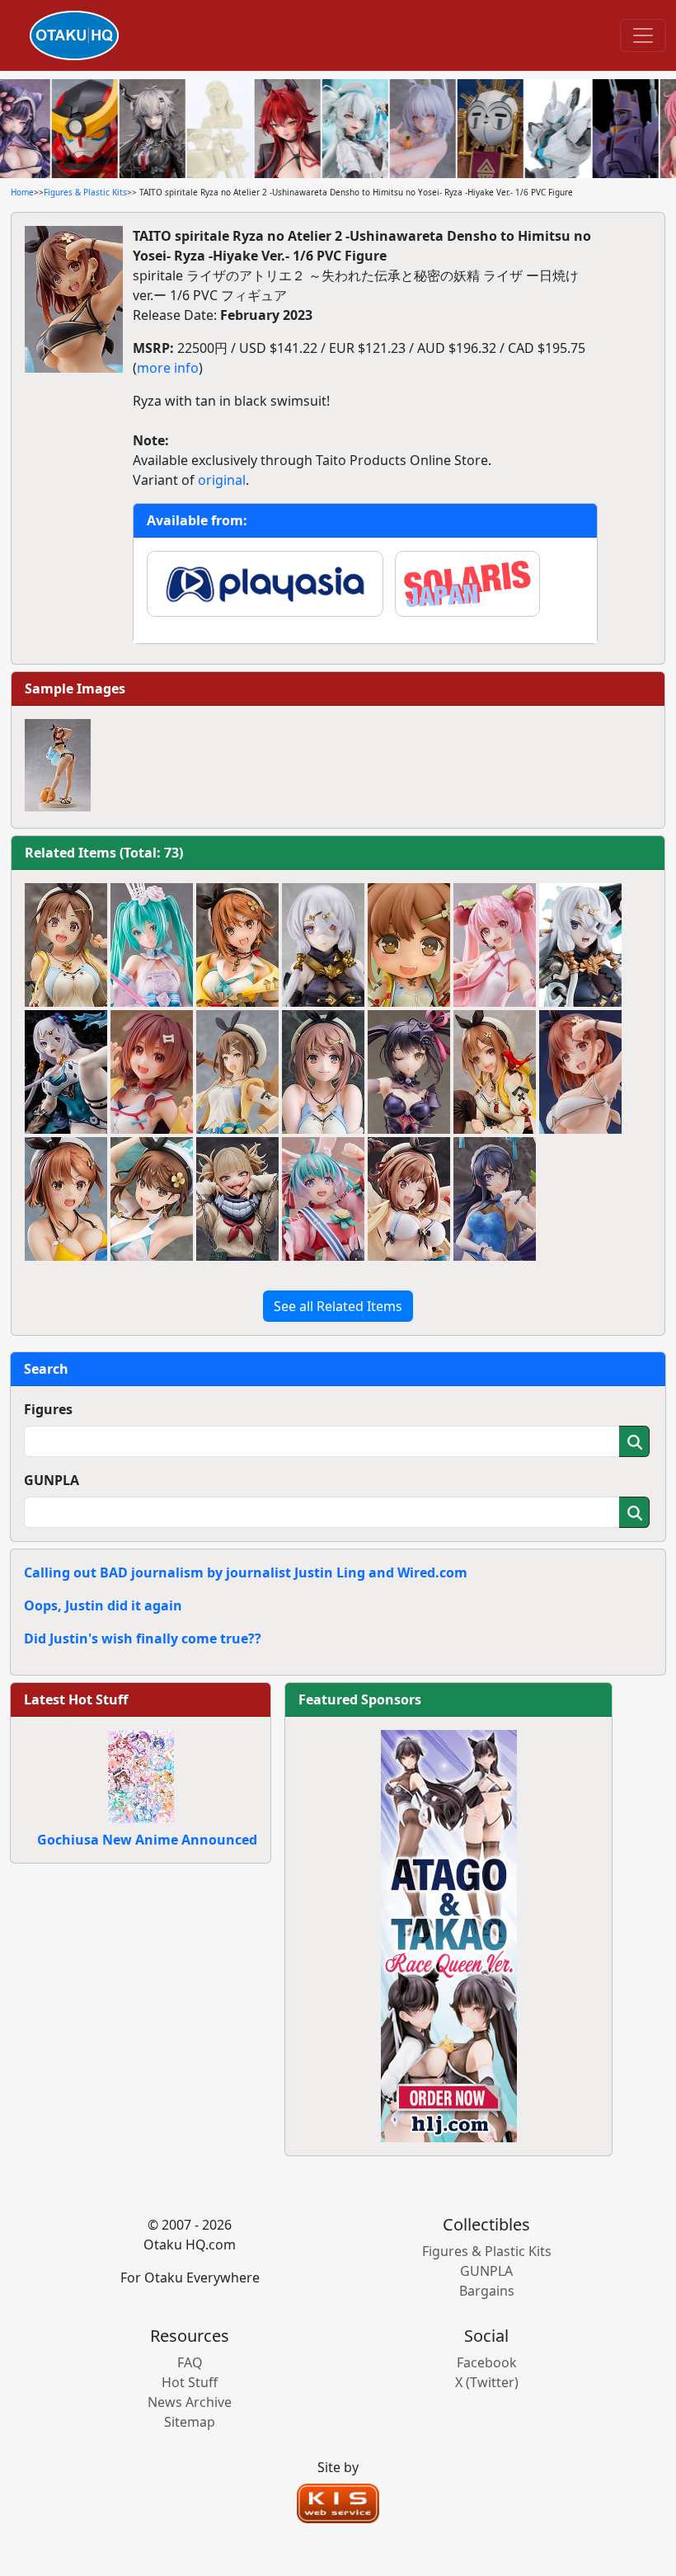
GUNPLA (52, 1480)
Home (22, 192)
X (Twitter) (487, 2382)
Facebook (487, 2362)
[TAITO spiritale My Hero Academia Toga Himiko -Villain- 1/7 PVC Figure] (237, 1199)
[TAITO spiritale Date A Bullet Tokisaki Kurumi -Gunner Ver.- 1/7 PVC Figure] (409, 1072)
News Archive (190, 2402)
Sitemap (190, 2422)
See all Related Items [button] (338, 1306)
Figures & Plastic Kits (85, 192)
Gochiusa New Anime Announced (147, 1840)
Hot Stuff (190, 2382)
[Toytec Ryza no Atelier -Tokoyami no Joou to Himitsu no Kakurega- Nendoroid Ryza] (409, 945)
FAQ (190, 2362)
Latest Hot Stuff (76, 1699)
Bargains (487, 2291)
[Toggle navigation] (643, 35)
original (222, 480)
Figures (48, 1409)
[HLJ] (449, 1934)
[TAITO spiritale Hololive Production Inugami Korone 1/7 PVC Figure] (152, 1072)
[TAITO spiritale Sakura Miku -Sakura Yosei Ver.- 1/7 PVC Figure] (495, 945)
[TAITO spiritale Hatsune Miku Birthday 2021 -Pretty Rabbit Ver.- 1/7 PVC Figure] (323, 1199)
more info (168, 368)
